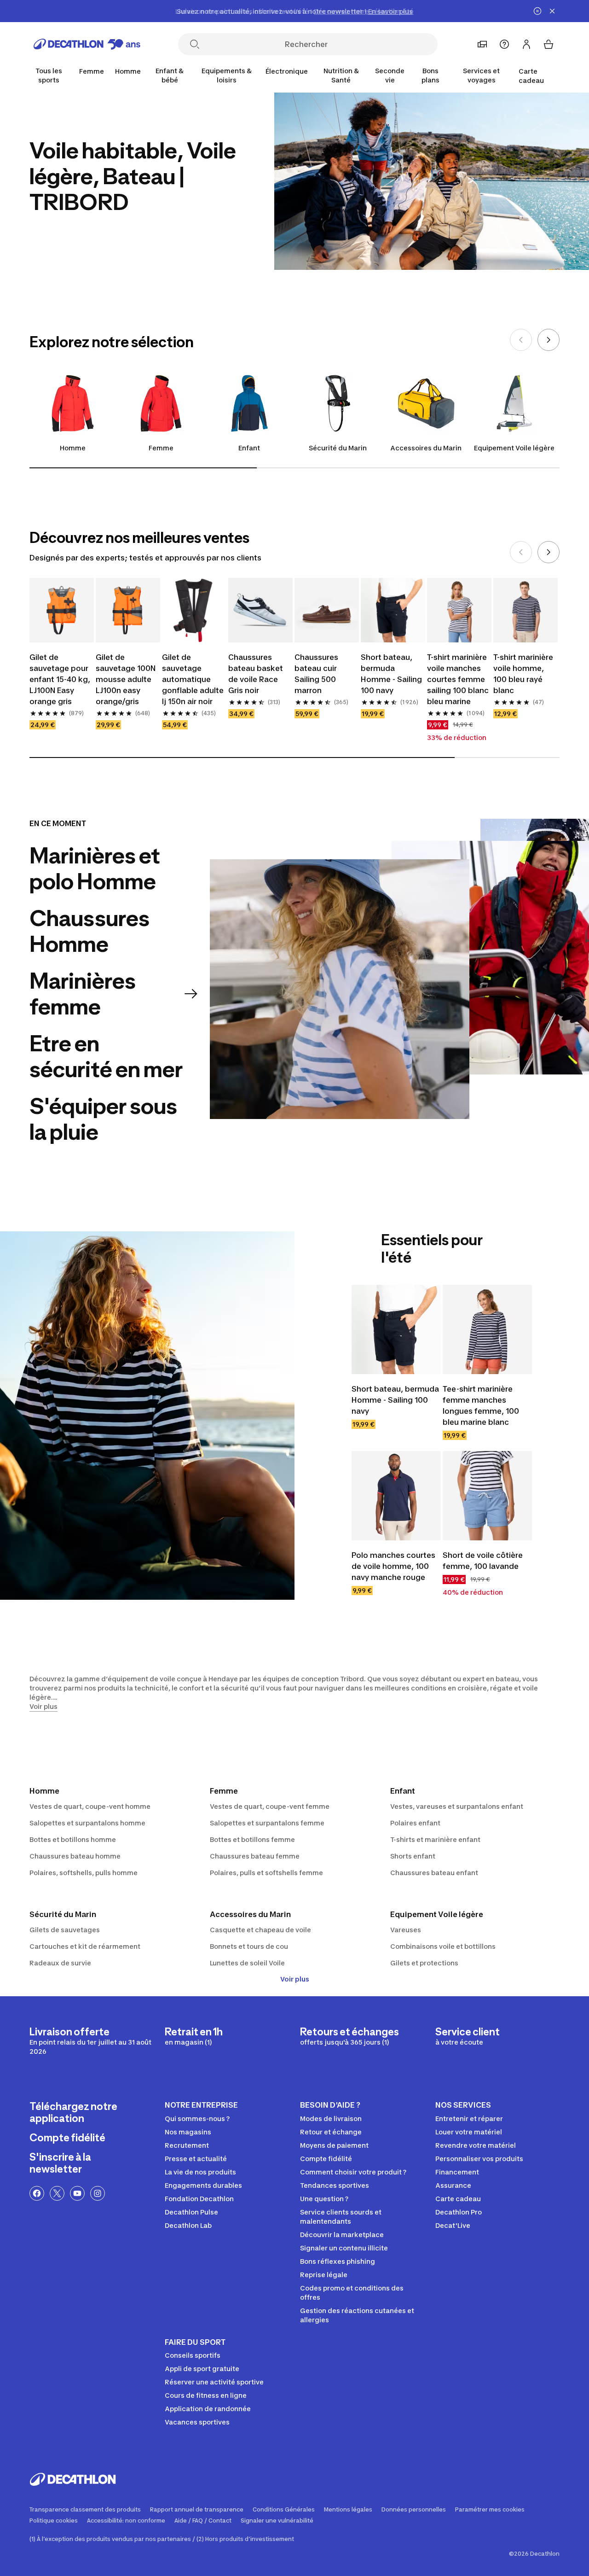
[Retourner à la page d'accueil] (87, 44)
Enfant (249, 448)
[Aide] (504, 44)
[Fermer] (552, 11)
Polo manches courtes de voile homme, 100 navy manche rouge (393, 1566)
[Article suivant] (549, 340)
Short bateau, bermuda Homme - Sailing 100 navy (391, 674)
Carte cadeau (531, 76)
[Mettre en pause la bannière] (537, 11)
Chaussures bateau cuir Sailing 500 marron (316, 674)
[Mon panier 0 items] (549, 44)
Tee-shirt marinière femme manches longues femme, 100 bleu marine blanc (481, 1405)
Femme (161, 448)
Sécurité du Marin (338, 448)
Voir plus (295, 1979)
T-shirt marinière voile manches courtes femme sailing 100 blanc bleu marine (458, 679)
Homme (73, 448)
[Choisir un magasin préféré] (482, 44)
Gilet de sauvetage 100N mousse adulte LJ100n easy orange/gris (126, 679)
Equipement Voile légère (514, 448)
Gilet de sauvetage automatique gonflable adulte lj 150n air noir (193, 679)
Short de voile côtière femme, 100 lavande (483, 1561)
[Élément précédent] (521, 340)
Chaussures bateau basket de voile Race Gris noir (256, 674)
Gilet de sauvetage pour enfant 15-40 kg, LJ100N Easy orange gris (60, 679)
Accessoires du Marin (426, 448)
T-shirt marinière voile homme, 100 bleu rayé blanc (523, 674)
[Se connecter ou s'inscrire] (526, 44)
